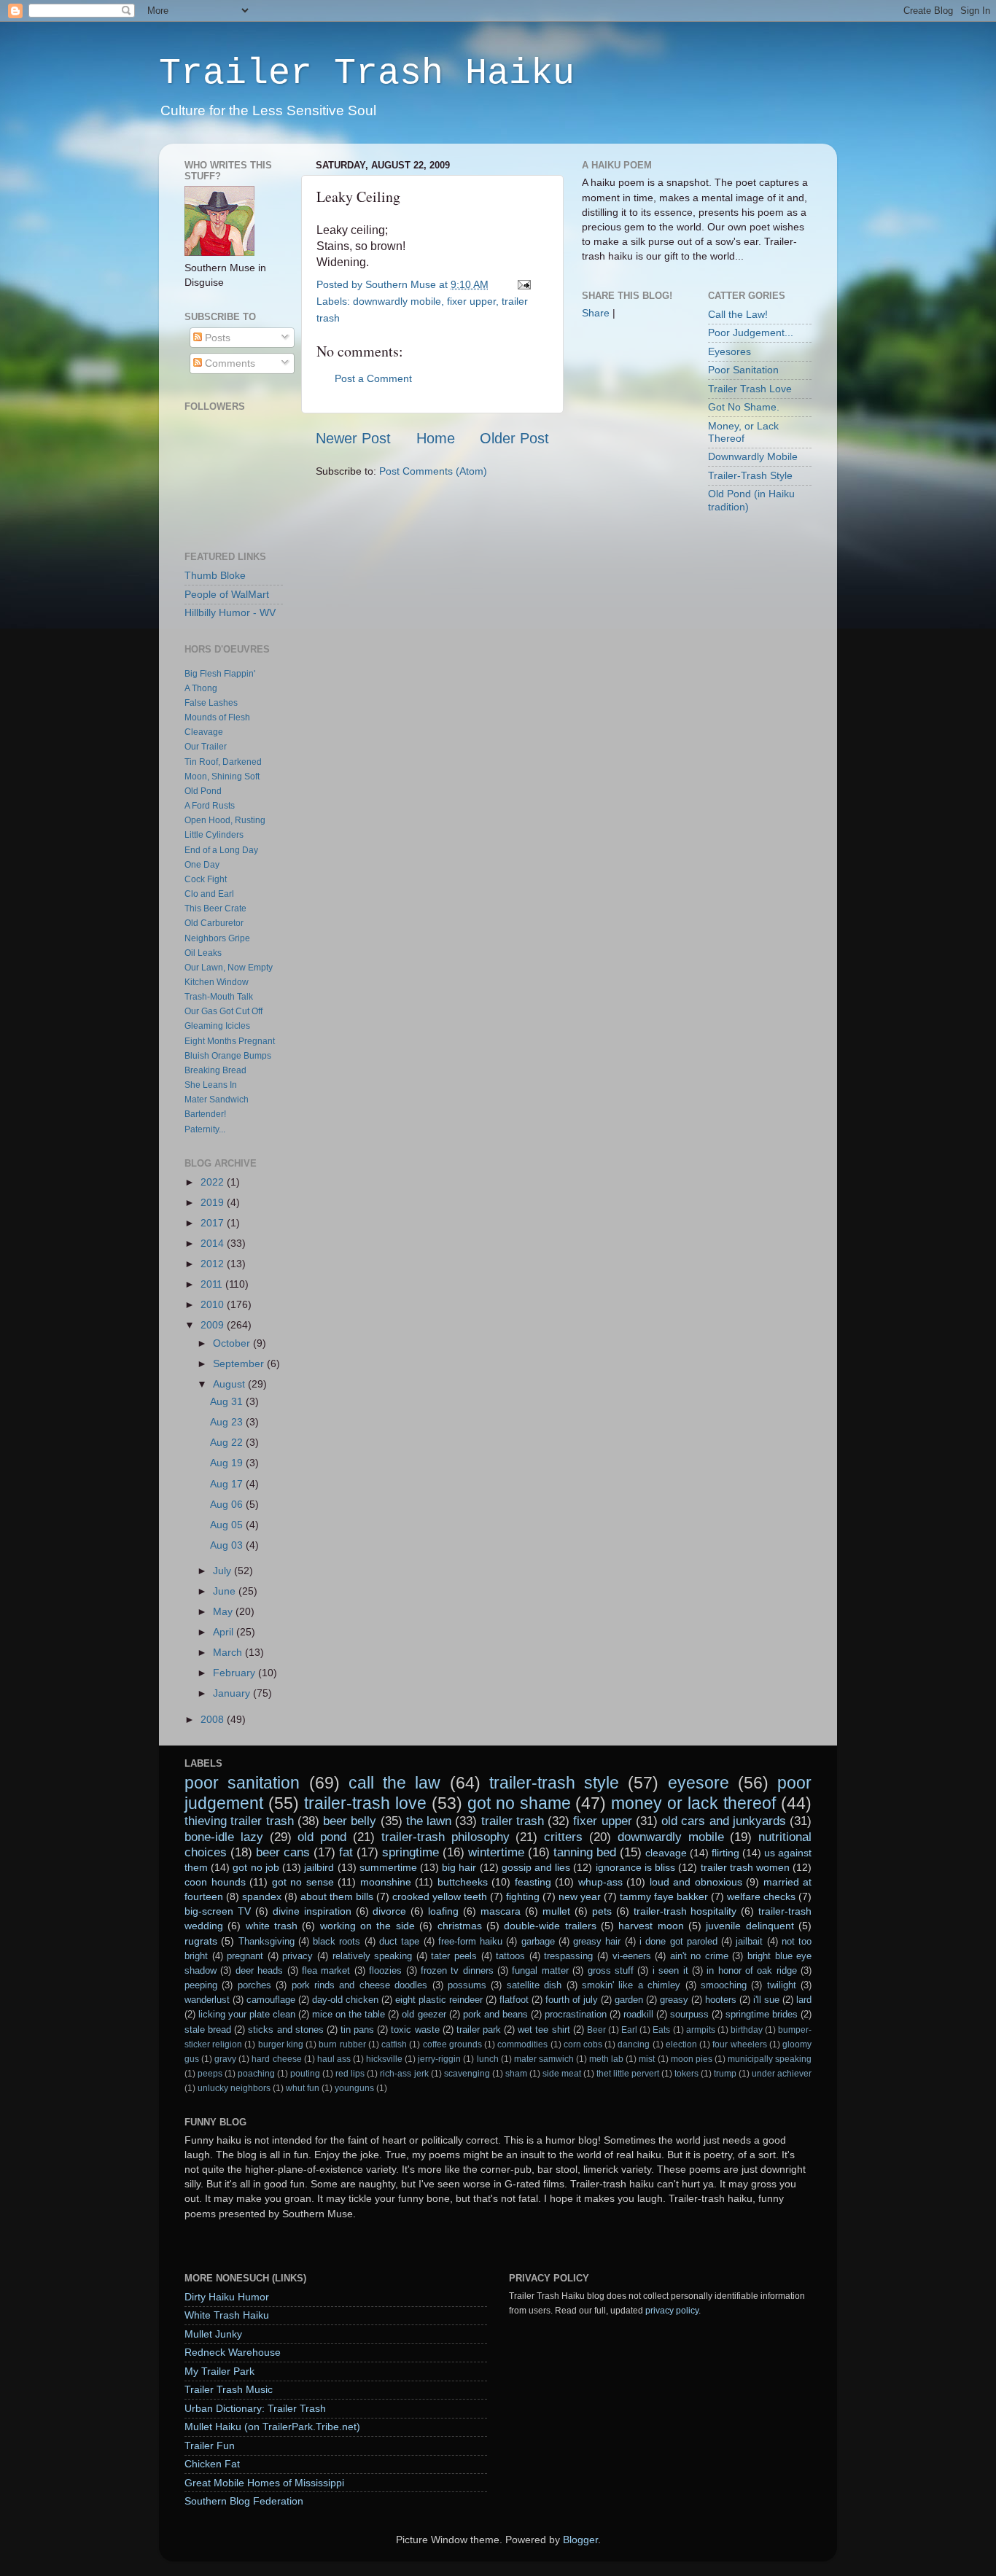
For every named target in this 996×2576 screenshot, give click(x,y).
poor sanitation (242, 1783)
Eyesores (730, 351)
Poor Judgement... (751, 332)
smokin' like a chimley (631, 1985)
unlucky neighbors (234, 2088)
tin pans (357, 2030)
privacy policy (672, 2311)
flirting (725, 1853)
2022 (214, 1182)
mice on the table (349, 2014)
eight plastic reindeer (439, 2000)
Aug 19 (228, 1463)
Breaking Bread (215, 1070)
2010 (214, 1304)
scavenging (467, 2074)
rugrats (201, 1941)
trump (725, 2074)
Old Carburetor (214, 923)
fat (346, 1852)
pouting (305, 2074)
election (681, 2044)
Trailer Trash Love (750, 389)
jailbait (749, 1941)
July (223, 1571)
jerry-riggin (439, 2059)
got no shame (519, 1803)
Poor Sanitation (743, 370)
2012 (214, 1264)
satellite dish (534, 1985)
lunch (488, 2059)
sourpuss (689, 2014)
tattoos (510, 1956)
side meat (562, 2074)
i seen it (670, 1970)
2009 (214, 1325)
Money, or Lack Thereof (743, 432)
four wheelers (739, 2044)
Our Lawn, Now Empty (229, 968)
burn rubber (342, 2044)
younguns (354, 2088)
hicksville (384, 2059)
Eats (661, 2030)
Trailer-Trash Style (750, 475)
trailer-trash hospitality (685, 1911)
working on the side (367, 1926)
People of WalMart (227, 594)
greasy (674, 2000)
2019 (214, 1202)
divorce (389, 1911)
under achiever (782, 2074)
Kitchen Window (217, 982)
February (236, 1673)
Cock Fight (206, 879)
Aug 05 (228, 1525)
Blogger (580, 2540)
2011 (213, 1284)
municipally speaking (770, 2059)
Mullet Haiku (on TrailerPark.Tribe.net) (272, 2427)
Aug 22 (228, 1442)
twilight (782, 1985)
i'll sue (766, 2000)
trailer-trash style (554, 1783)
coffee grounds (452, 2044)
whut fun (303, 2088)
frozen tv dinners (457, 1970)
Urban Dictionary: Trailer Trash (255, 2408)
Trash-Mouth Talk (219, 997)
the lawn (429, 1821)
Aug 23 (228, 1422)
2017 (214, 1223)
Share (596, 313)
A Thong (201, 688)
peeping (201, 1985)
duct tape (399, 1941)
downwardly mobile (397, 301)
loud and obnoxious (696, 1882)
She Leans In (211, 1085)
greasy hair (597, 1941)
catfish (394, 2044)
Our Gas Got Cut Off (223, 1011)
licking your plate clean (247, 2014)
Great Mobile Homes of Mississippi (264, 2483)
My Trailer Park (219, 2371)
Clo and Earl (209, 894)
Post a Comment (373, 378)
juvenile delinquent (750, 1926)
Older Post (514, 438)
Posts (216, 338)
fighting (523, 1896)
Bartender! (205, 1114)
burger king (281, 2044)
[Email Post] (522, 284)
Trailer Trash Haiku (367, 73)
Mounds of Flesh (217, 717)
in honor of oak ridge (752, 1970)
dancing (634, 2044)
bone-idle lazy (224, 1837)
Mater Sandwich (217, 1100)
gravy (225, 2059)
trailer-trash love (365, 1803)
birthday (747, 2030)
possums (467, 1985)
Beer (596, 2030)
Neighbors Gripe (217, 938)
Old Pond (203, 791)
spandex (262, 1896)
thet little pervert (628, 2074)
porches (254, 1985)
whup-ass (600, 1882)
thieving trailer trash (239, 1821)
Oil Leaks (203, 953)
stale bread (208, 2030)
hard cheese (276, 2059)
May (224, 1611)
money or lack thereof (693, 1803)
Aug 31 (228, 1401)
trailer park (479, 2030)
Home (436, 438)
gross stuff (611, 1970)
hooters (721, 2000)
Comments (229, 363)
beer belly (350, 1821)
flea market (326, 1970)
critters (563, 1837)
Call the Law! (738, 314)
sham (516, 2074)
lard (804, 2000)
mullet (556, 1911)
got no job (256, 1867)
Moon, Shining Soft (222, 777)
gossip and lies (536, 1867)
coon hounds (215, 1882)
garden (629, 2000)
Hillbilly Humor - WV (230, 612)
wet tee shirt (544, 2030)
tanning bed (585, 1852)
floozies (385, 1970)
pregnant (245, 1956)
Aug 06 (228, 1504)
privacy (297, 1956)
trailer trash (513, 1821)
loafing (443, 1911)
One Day (202, 865)
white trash (272, 1926)
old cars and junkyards (724, 1821)
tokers (686, 2074)
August (230, 1384)
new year (580, 1896)
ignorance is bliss (635, 1867)
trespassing (568, 1956)
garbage (538, 1941)
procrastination (576, 2014)
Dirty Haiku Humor (227, 2297)
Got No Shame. (744, 407)
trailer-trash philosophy (446, 1837)
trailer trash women (745, 1867)
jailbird (319, 1867)
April (225, 1632)
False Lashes (211, 703)
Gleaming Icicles (217, 1026)
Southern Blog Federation (244, 2501)
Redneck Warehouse (233, 2352)
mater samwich (544, 2059)
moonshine (386, 1882)
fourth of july (572, 2000)
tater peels (454, 1956)
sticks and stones (285, 2030)
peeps (210, 2074)
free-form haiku (470, 1941)
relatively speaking (373, 1956)
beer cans (283, 1852)
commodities (522, 2044)
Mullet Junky (213, 2334)
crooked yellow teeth (440, 1896)
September (240, 1363)
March (229, 1652)
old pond (322, 1837)
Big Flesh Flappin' (220, 674)
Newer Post (353, 438)
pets (602, 1911)
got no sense (303, 1882)
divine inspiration (312, 1911)
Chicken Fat (212, 2464)
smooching (724, 1985)
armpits (701, 2030)
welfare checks (761, 1896)
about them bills (337, 1896)
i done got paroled (678, 1941)
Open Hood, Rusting (225, 820)
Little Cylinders (214, 835)
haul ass (334, 2059)
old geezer (424, 2014)
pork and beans (495, 2014)
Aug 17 (228, 1484)
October (233, 1343)
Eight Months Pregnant (230, 1041)
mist (647, 2059)
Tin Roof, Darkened (223, 762)
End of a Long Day (221, 850)
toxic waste (415, 2030)
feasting (533, 1882)
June (226, 1591)
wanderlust (207, 2000)
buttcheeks (463, 1882)
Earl (629, 2030)
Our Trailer (206, 747)
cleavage (666, 1853)
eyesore (699, 1783)
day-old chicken (345, 2000)
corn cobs (583, 2044)
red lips (350, 2074)
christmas (460, 1926)
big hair (459, 1867)
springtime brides (762, 2014)
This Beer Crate (215, 908)
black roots (336, 1941)
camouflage (271, 2000)
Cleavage (204, 732)
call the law (395, 1783)
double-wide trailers (550, 1926)
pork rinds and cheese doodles (360, 1985)
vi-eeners (632, 1956)
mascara (501, 1911)
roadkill (638, 2014)
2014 (214, 1243)
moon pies (692, 2059)
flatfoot (514, 2000)
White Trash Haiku (227, 2315)
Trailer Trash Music (229, 2389)
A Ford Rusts (210, 806)
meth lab (606, 2059)
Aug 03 (228, 1545)
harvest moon (651, 1926)
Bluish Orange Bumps (228, 1056)
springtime (411, 1852)
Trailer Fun (210, 2445)
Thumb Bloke (215, 575)
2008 (214, 1719)
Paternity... (205, 1129)
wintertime (496, 1852)
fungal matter (540, 1970)
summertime (388, 1867)
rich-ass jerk (404, 2074)
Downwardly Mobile (753, 456)
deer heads (259, 1970)
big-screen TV (218, 1911)
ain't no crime (699, 1956)
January (233, 1693)
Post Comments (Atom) (433, 471)
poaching (256, 2074)
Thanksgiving (266, 1941)
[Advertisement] (626, 561)
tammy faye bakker (664, 1896)
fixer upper (471, 301)
